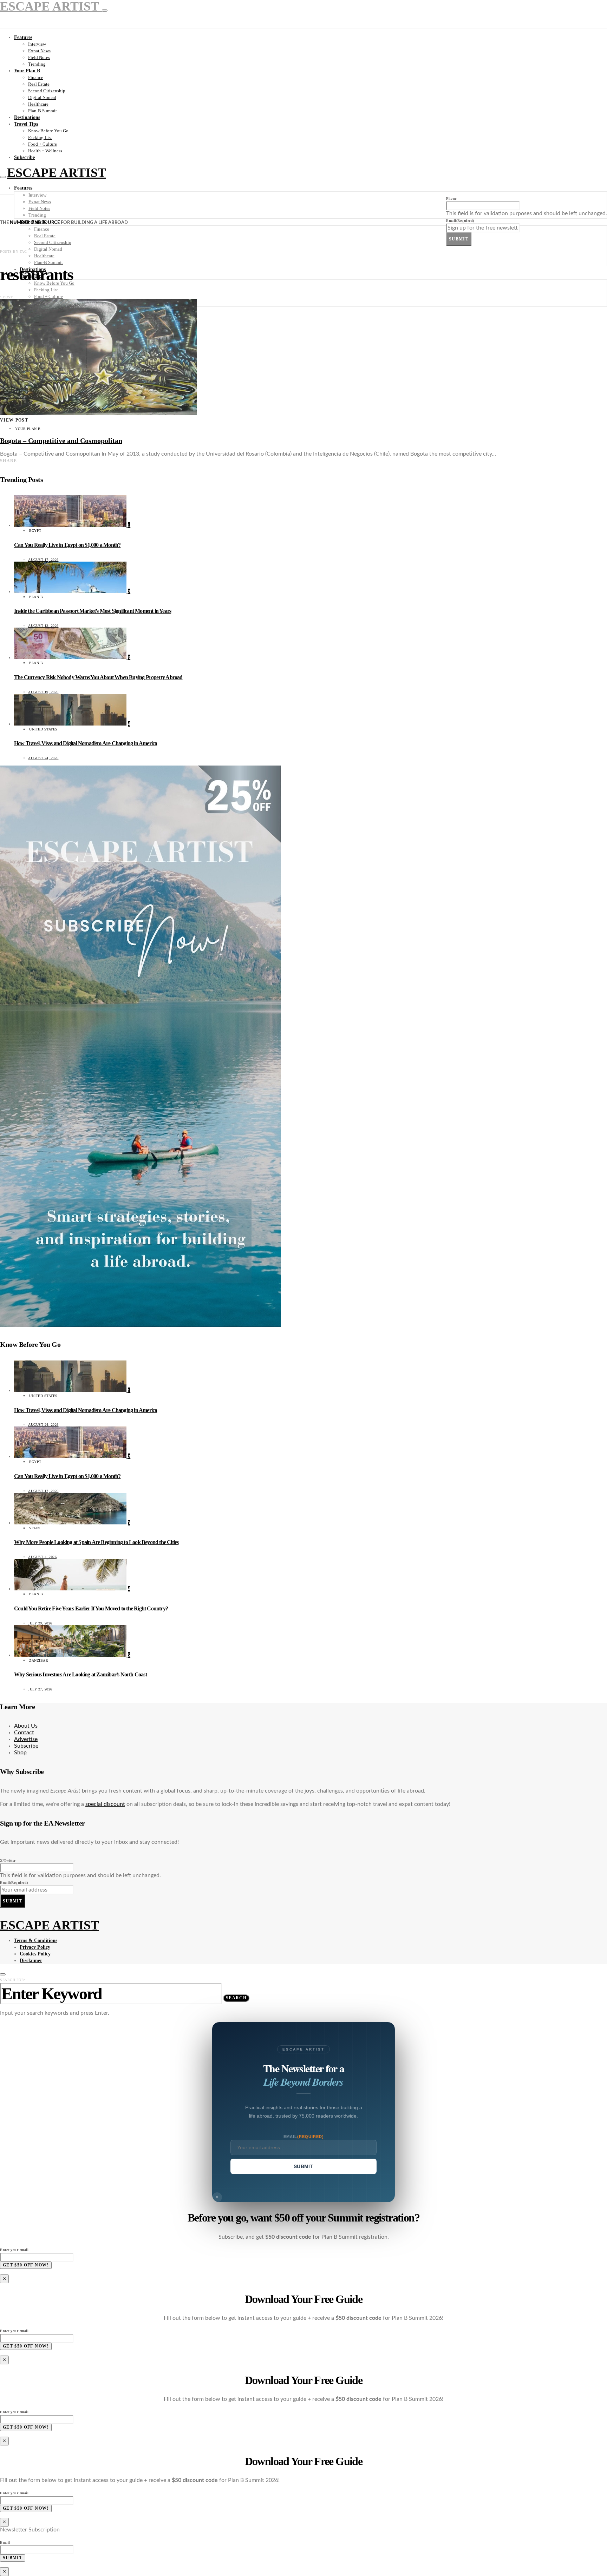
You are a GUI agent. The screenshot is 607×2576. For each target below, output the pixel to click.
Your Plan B (27, 71)
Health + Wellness (45, 151)
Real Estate (39, 84)
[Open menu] (3, 177)
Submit (459, 239)
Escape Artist (57, 173)
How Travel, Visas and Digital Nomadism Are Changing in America (86, 743)
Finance (36, 77)
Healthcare (38, 104)
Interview (37, 44)
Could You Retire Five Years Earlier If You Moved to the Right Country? (91, 1608)
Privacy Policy (35, 1947)
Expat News (39, 51)
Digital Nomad (42, 97)
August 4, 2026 (42, 1557)
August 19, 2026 (43, 692)
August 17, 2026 (43, 560)
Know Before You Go (48, 131)
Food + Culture (43, 144)
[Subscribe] (141, 1325)
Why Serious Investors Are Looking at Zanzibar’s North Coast (80, 1674)
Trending (37, 64)
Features (23, 37)
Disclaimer (31, 1961)
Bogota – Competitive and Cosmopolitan (61, 441)
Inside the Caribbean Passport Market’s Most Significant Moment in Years (93, 611)
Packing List (40, 137)
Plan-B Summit (43, 111)
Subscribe (24, 157)
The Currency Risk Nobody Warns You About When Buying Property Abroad (98, 677)
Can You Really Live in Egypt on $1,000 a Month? (67, 545)
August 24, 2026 (43, 758)
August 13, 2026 (43, 626)
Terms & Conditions (36, 1941)
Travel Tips (26, 124)
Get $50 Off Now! (26, 2265)
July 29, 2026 (40, 1623)
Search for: (13, 1980)
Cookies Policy (35, 1954)
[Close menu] (105, 11)
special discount (105, 1804)
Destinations (27, 117)
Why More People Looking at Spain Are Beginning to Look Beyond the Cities (96, 1542)
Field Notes (39, 57)
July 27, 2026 (40, 1689)
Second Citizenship (47, 91)
